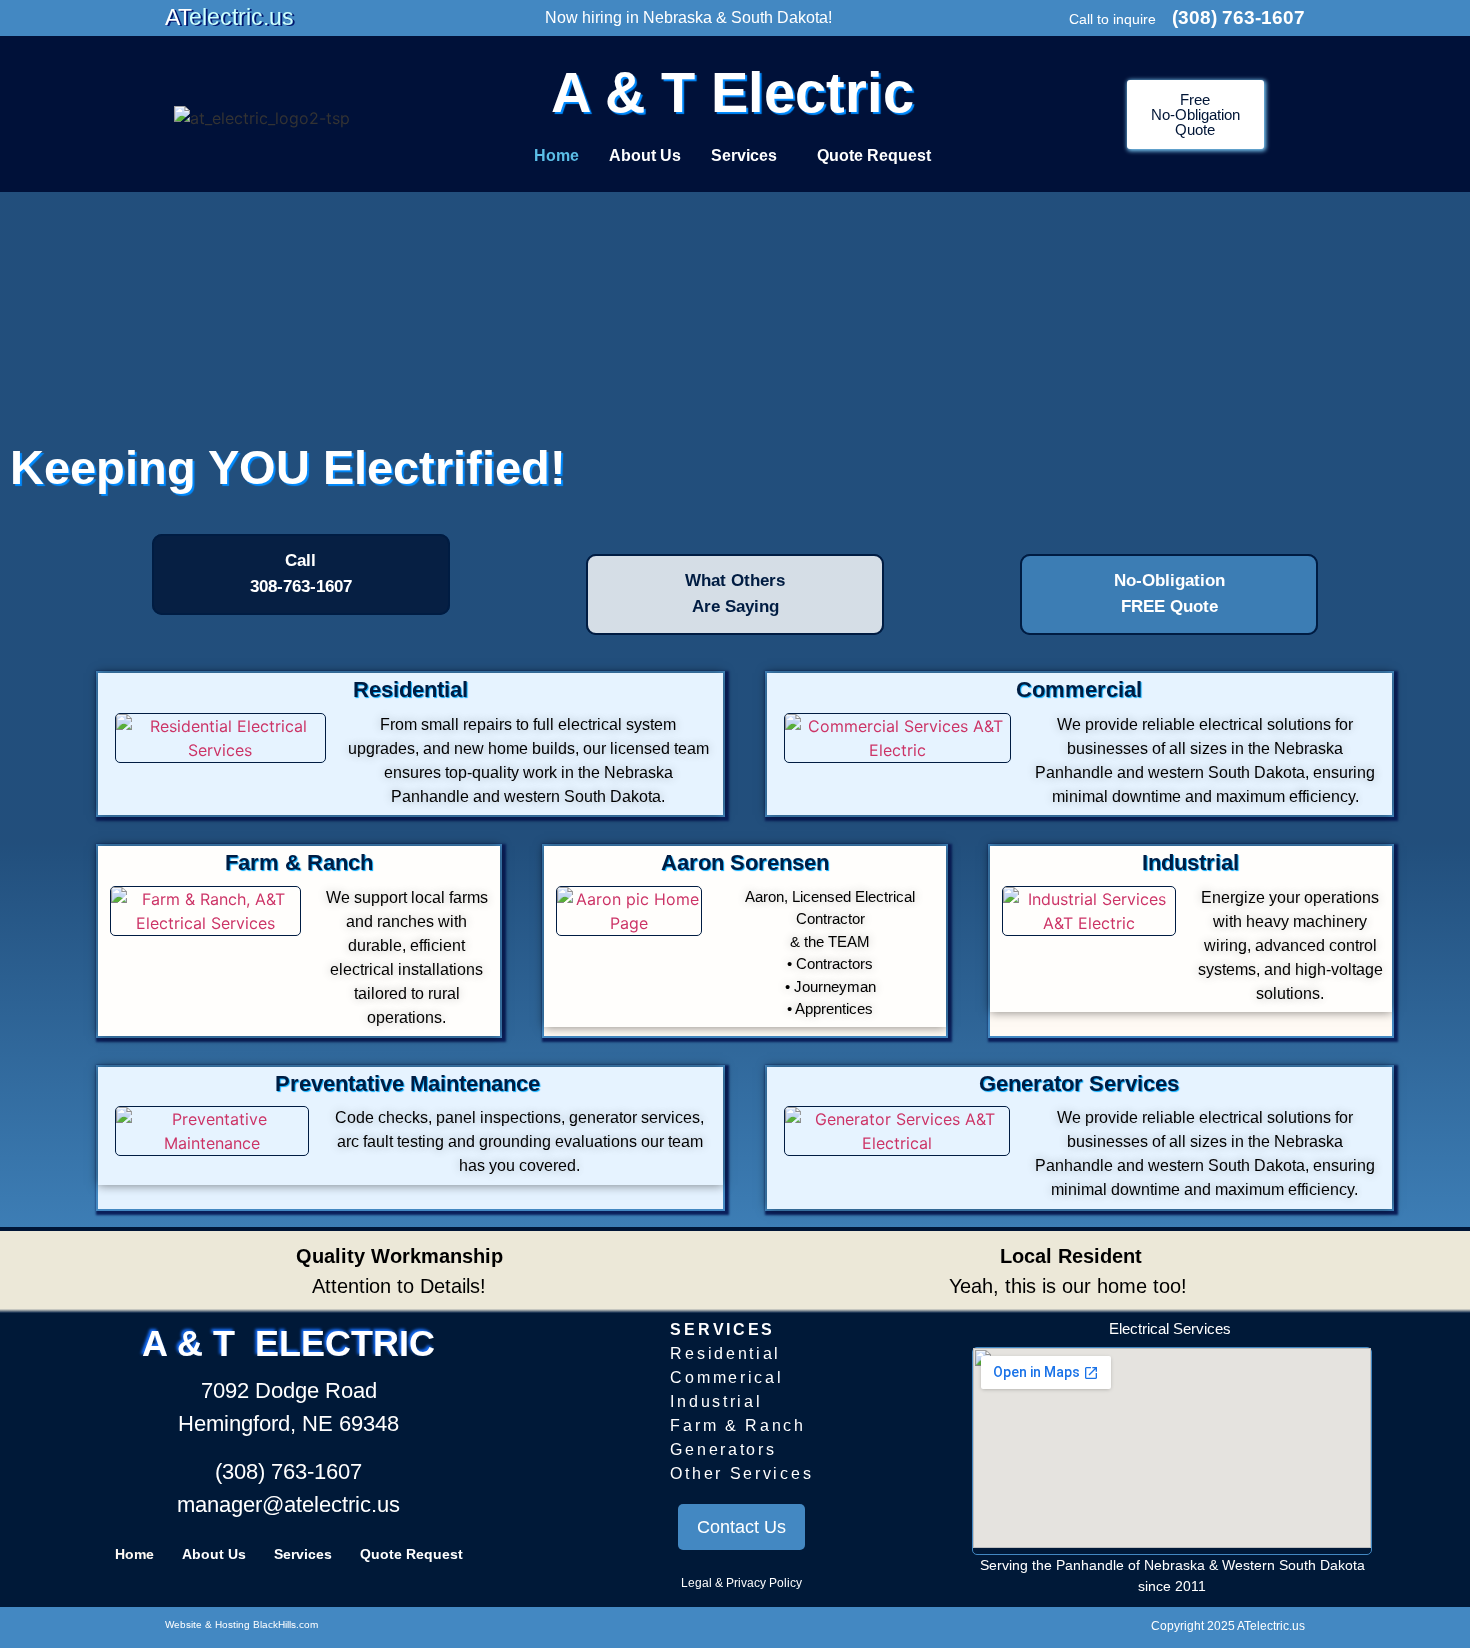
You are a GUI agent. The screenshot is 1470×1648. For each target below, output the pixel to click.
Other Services (741, 1473)
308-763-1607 (301, 586)
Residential (725, 1353)
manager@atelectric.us (288, 1504)
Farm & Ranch (737, 1425)
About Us (645, 155)
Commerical (726, 1377)
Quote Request (874, 155)
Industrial (716, 1401)
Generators (723, 1449)
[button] (749, 156)
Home (556, 155)
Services (744, 155)
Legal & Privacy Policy (741, 1583)
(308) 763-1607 (1238, 17)
